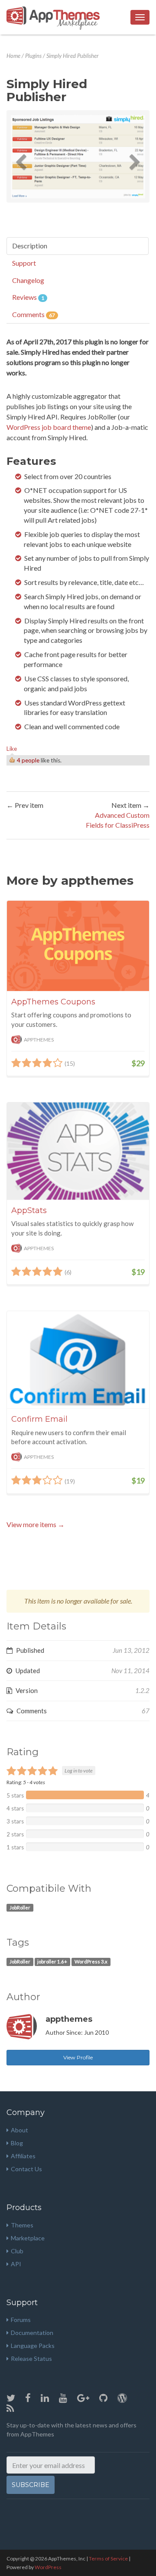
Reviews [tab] (28, 297)
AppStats (29, 1210)
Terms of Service (108, 2559)
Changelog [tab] (28, 280)
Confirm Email (39, 1419)
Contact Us (26, 2169)
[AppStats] (78, 1151)
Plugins (33, 56)
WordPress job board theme (49, 427)
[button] (21, 156)
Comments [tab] (34, 314)
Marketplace (28, 2238)
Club (17, 2251)
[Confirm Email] (78, 1359)
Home (13, 56)
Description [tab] (30, 246)
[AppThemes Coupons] (78, 946)
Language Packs (33, 2346)
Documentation (32, 2333)
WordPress (48, 2567)
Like (12, 749)
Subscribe (31, 2485)
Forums (21, 2320)
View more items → (36, 1524)
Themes (22, 2225)
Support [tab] (24, 263)
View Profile (78, 2057)
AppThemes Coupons (53, 1002)
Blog (17, 2143)
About (19, 2130)
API (16, 2264)
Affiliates (23, 2156)
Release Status (31, 2358)
